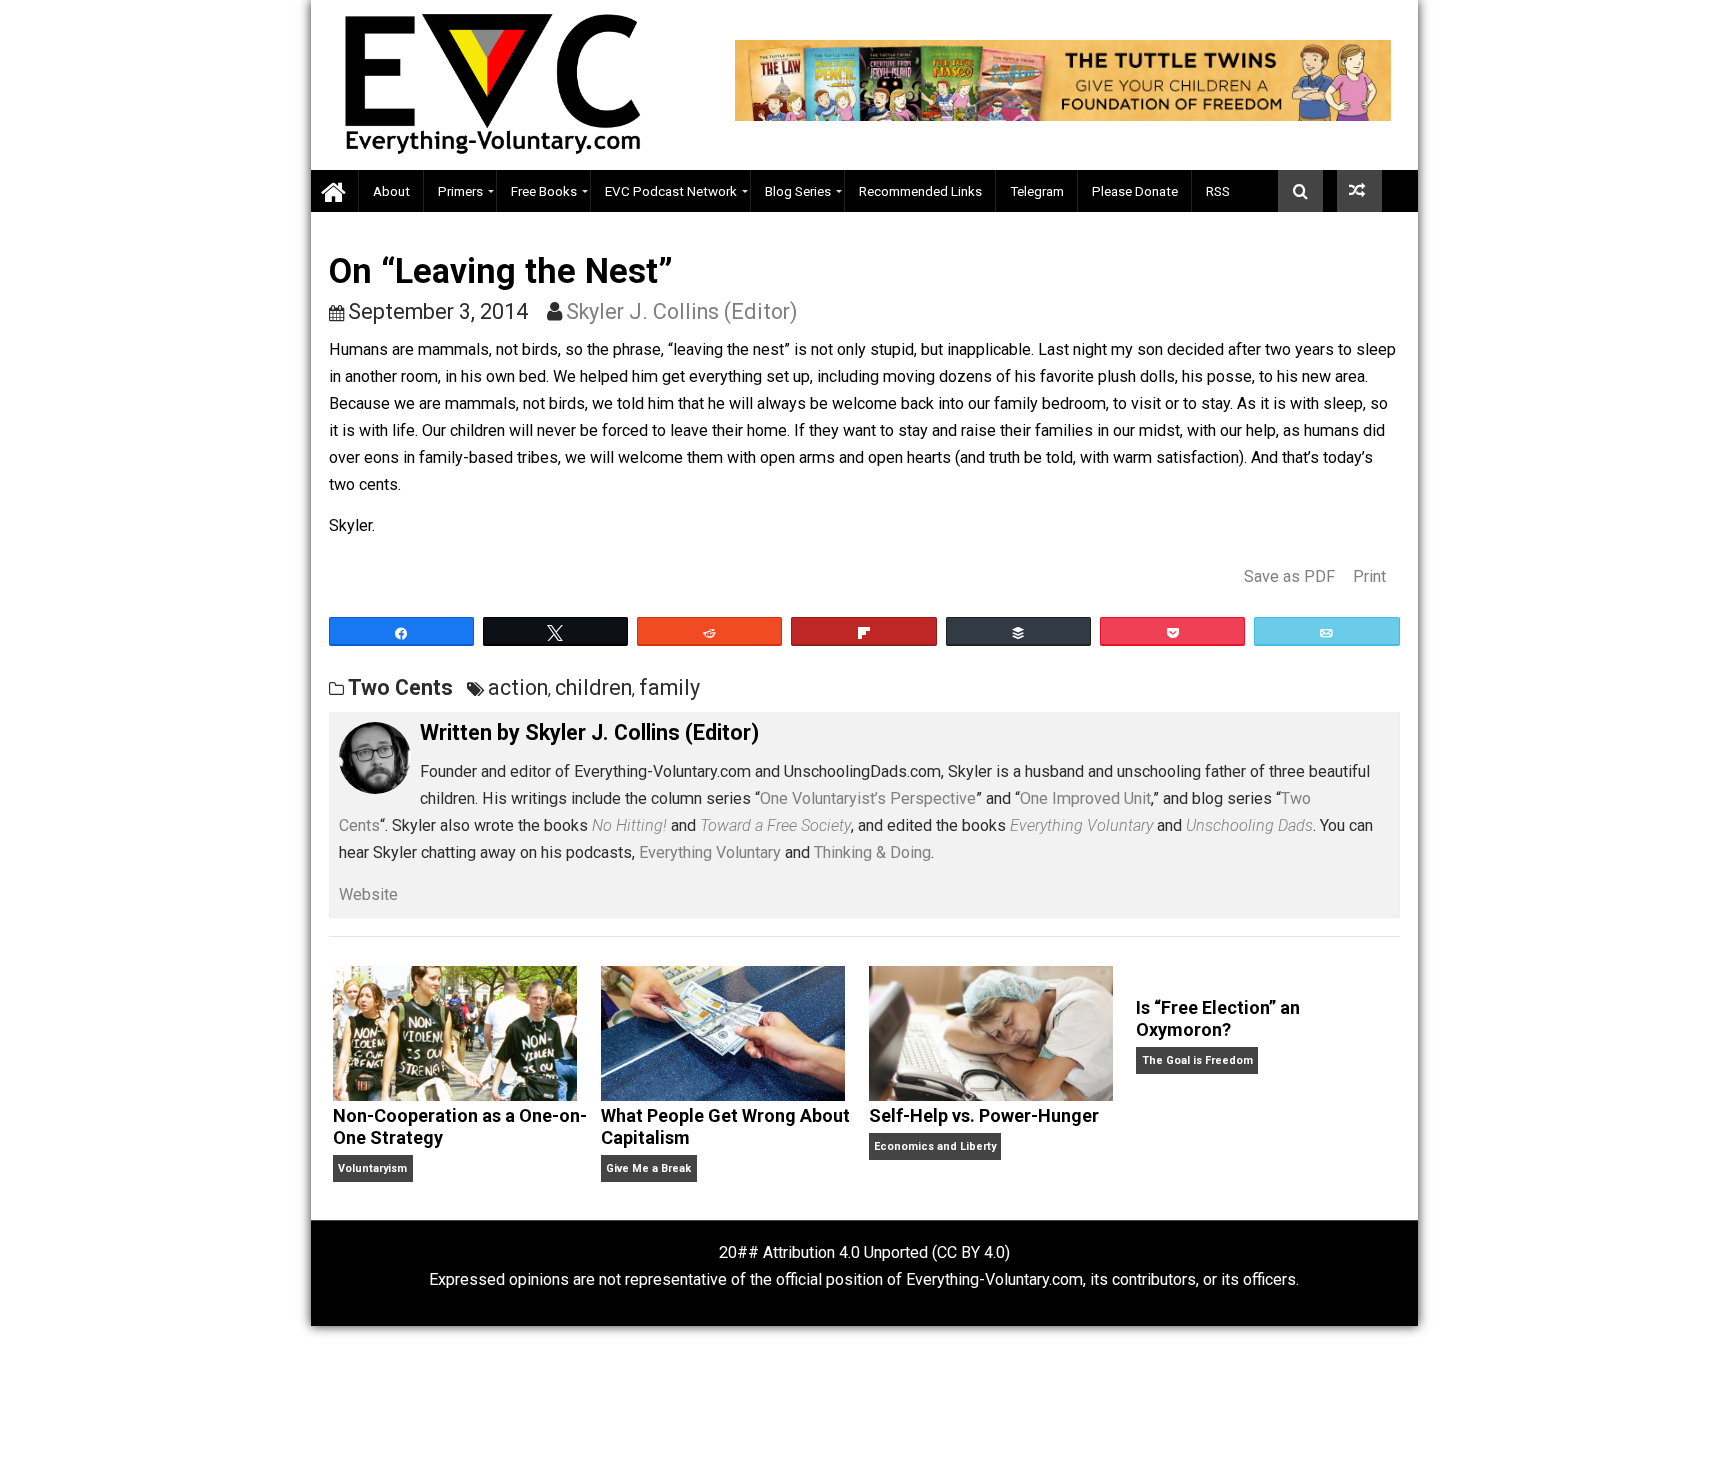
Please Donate (1135, 191)
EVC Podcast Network (671, 191)
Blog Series (798, 191)
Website (368, 894)
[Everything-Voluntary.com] (335, 191)
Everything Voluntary (710, 852)
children (593, 687)
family (669, 687)
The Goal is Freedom (1197, 1060)
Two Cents (400, 687)
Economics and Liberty (935, 1146)
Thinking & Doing (872, 852)
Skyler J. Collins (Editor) (682, 311)
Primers (460, 191)
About (391, 191)
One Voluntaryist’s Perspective (868, 798)
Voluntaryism (372, 1168)
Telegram (1037, 191)
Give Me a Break (648, 1168)
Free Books (544, 191)
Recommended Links (920, 191)
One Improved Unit (1085, 798)
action (518, 687)
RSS (1218, 191)
